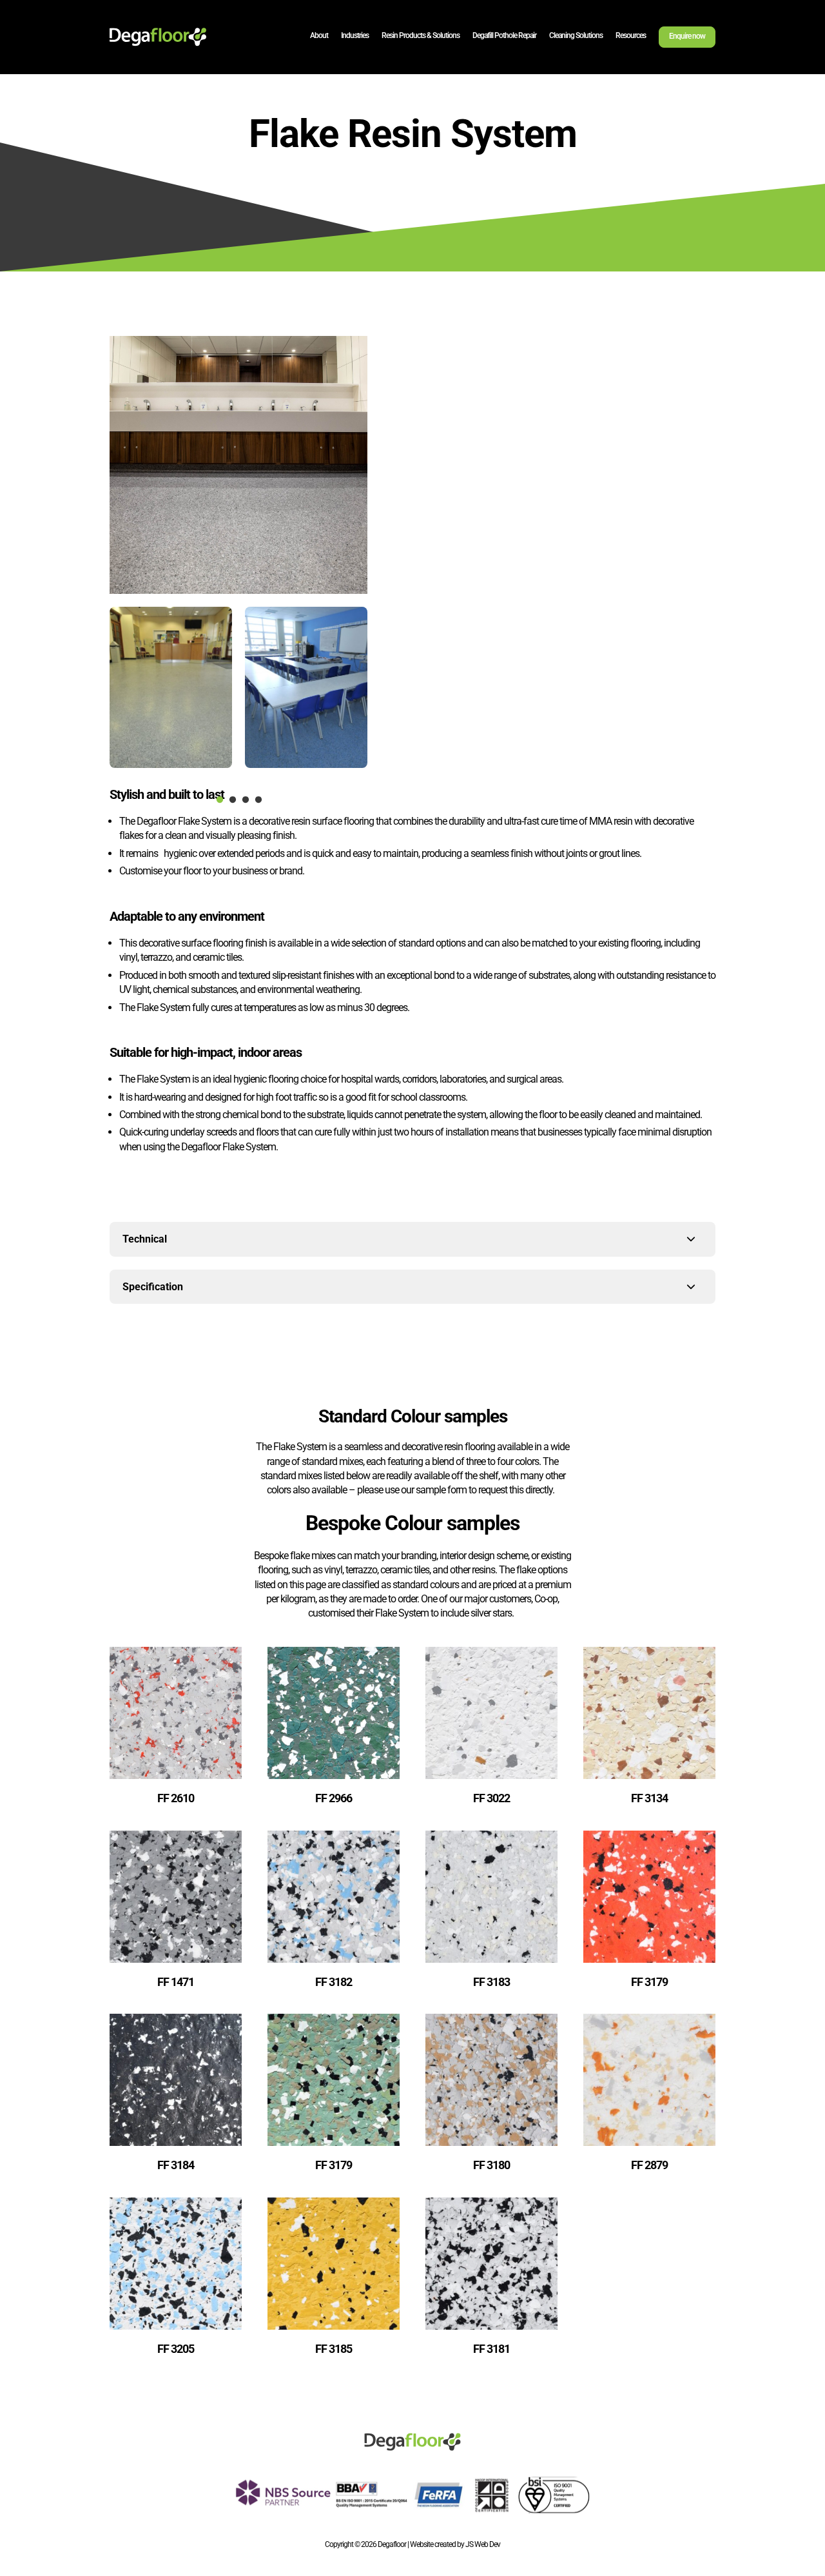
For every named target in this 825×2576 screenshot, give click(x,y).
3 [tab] (245, 800)
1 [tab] (219, 800)
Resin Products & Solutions (421, 35)
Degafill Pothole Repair (504, 35)
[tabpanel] (171, 687)
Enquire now (687, 36)
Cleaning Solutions (576, 35)
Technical (145, 1239)
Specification (153, 1287)
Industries (355, 35)
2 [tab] (232, 800)
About (319, 35)
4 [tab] (258, 800)
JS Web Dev (483, 2544)
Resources (631, 35)
